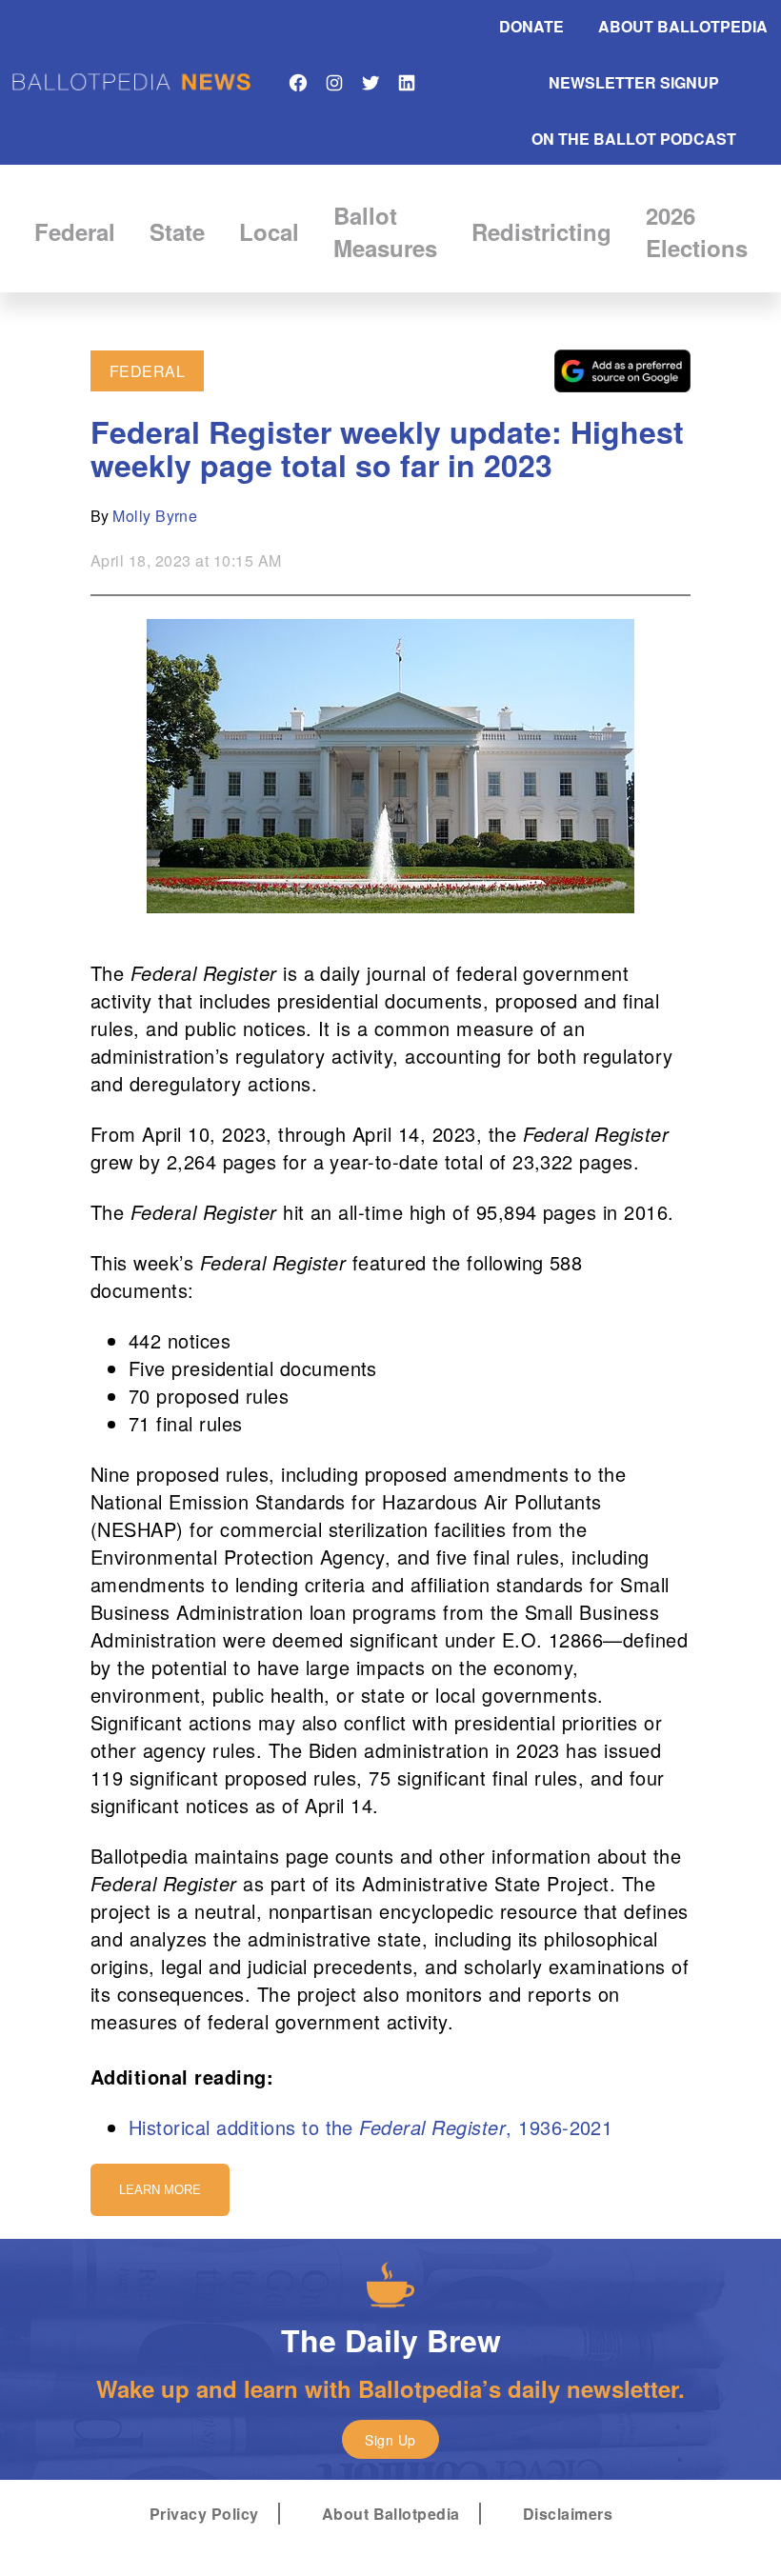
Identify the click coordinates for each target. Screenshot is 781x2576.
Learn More (160, 2190)
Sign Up (390, 2440)
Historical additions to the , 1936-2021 (370, 2127)
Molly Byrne (155, 516)
